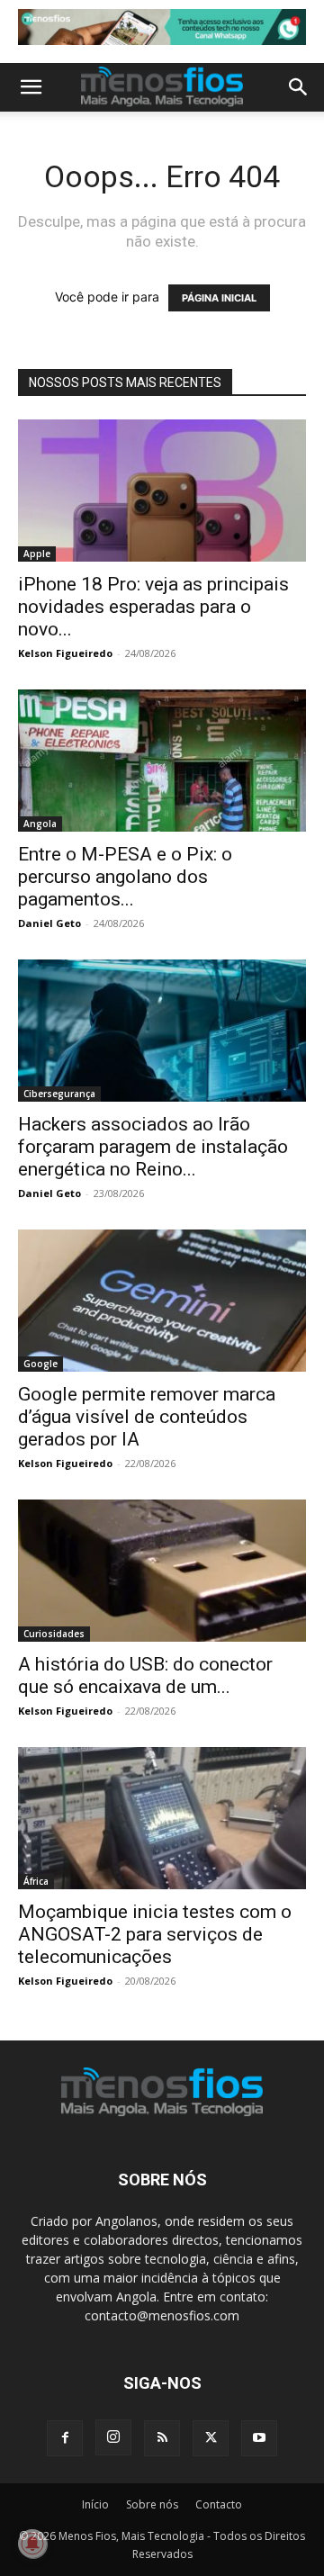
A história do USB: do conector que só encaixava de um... (145, 1675)
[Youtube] (259, 2438)
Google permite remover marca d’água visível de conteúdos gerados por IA (147, 1417)
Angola (40, 824)
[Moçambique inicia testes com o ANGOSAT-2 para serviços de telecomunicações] (162, 1818)
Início (95, 2504)
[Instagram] (113, 2437)
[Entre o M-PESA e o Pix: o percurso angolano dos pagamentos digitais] (162, 761)
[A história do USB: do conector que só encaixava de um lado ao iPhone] (162, 1571)
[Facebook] (65, 2438)
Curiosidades (54, 1634)
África (36, 1881)
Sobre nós (152, 2504)
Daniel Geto (49, 923)
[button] (31, 87)
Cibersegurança (59, 1094)
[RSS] (162, 2438)
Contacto (219, 2504)
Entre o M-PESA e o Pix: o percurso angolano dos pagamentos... (125, 877)
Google (40, 1364)
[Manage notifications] (32, 2544)
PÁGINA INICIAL (219, 298)
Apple (37, 554)
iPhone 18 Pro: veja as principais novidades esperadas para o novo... (153, 607)
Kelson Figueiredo (65, 653)
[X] (211, 2438)
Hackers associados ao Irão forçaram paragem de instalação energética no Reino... (153, 1147)
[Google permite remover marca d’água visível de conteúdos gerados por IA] (162, 1301)
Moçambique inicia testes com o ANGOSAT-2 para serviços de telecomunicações (155, 1934)
